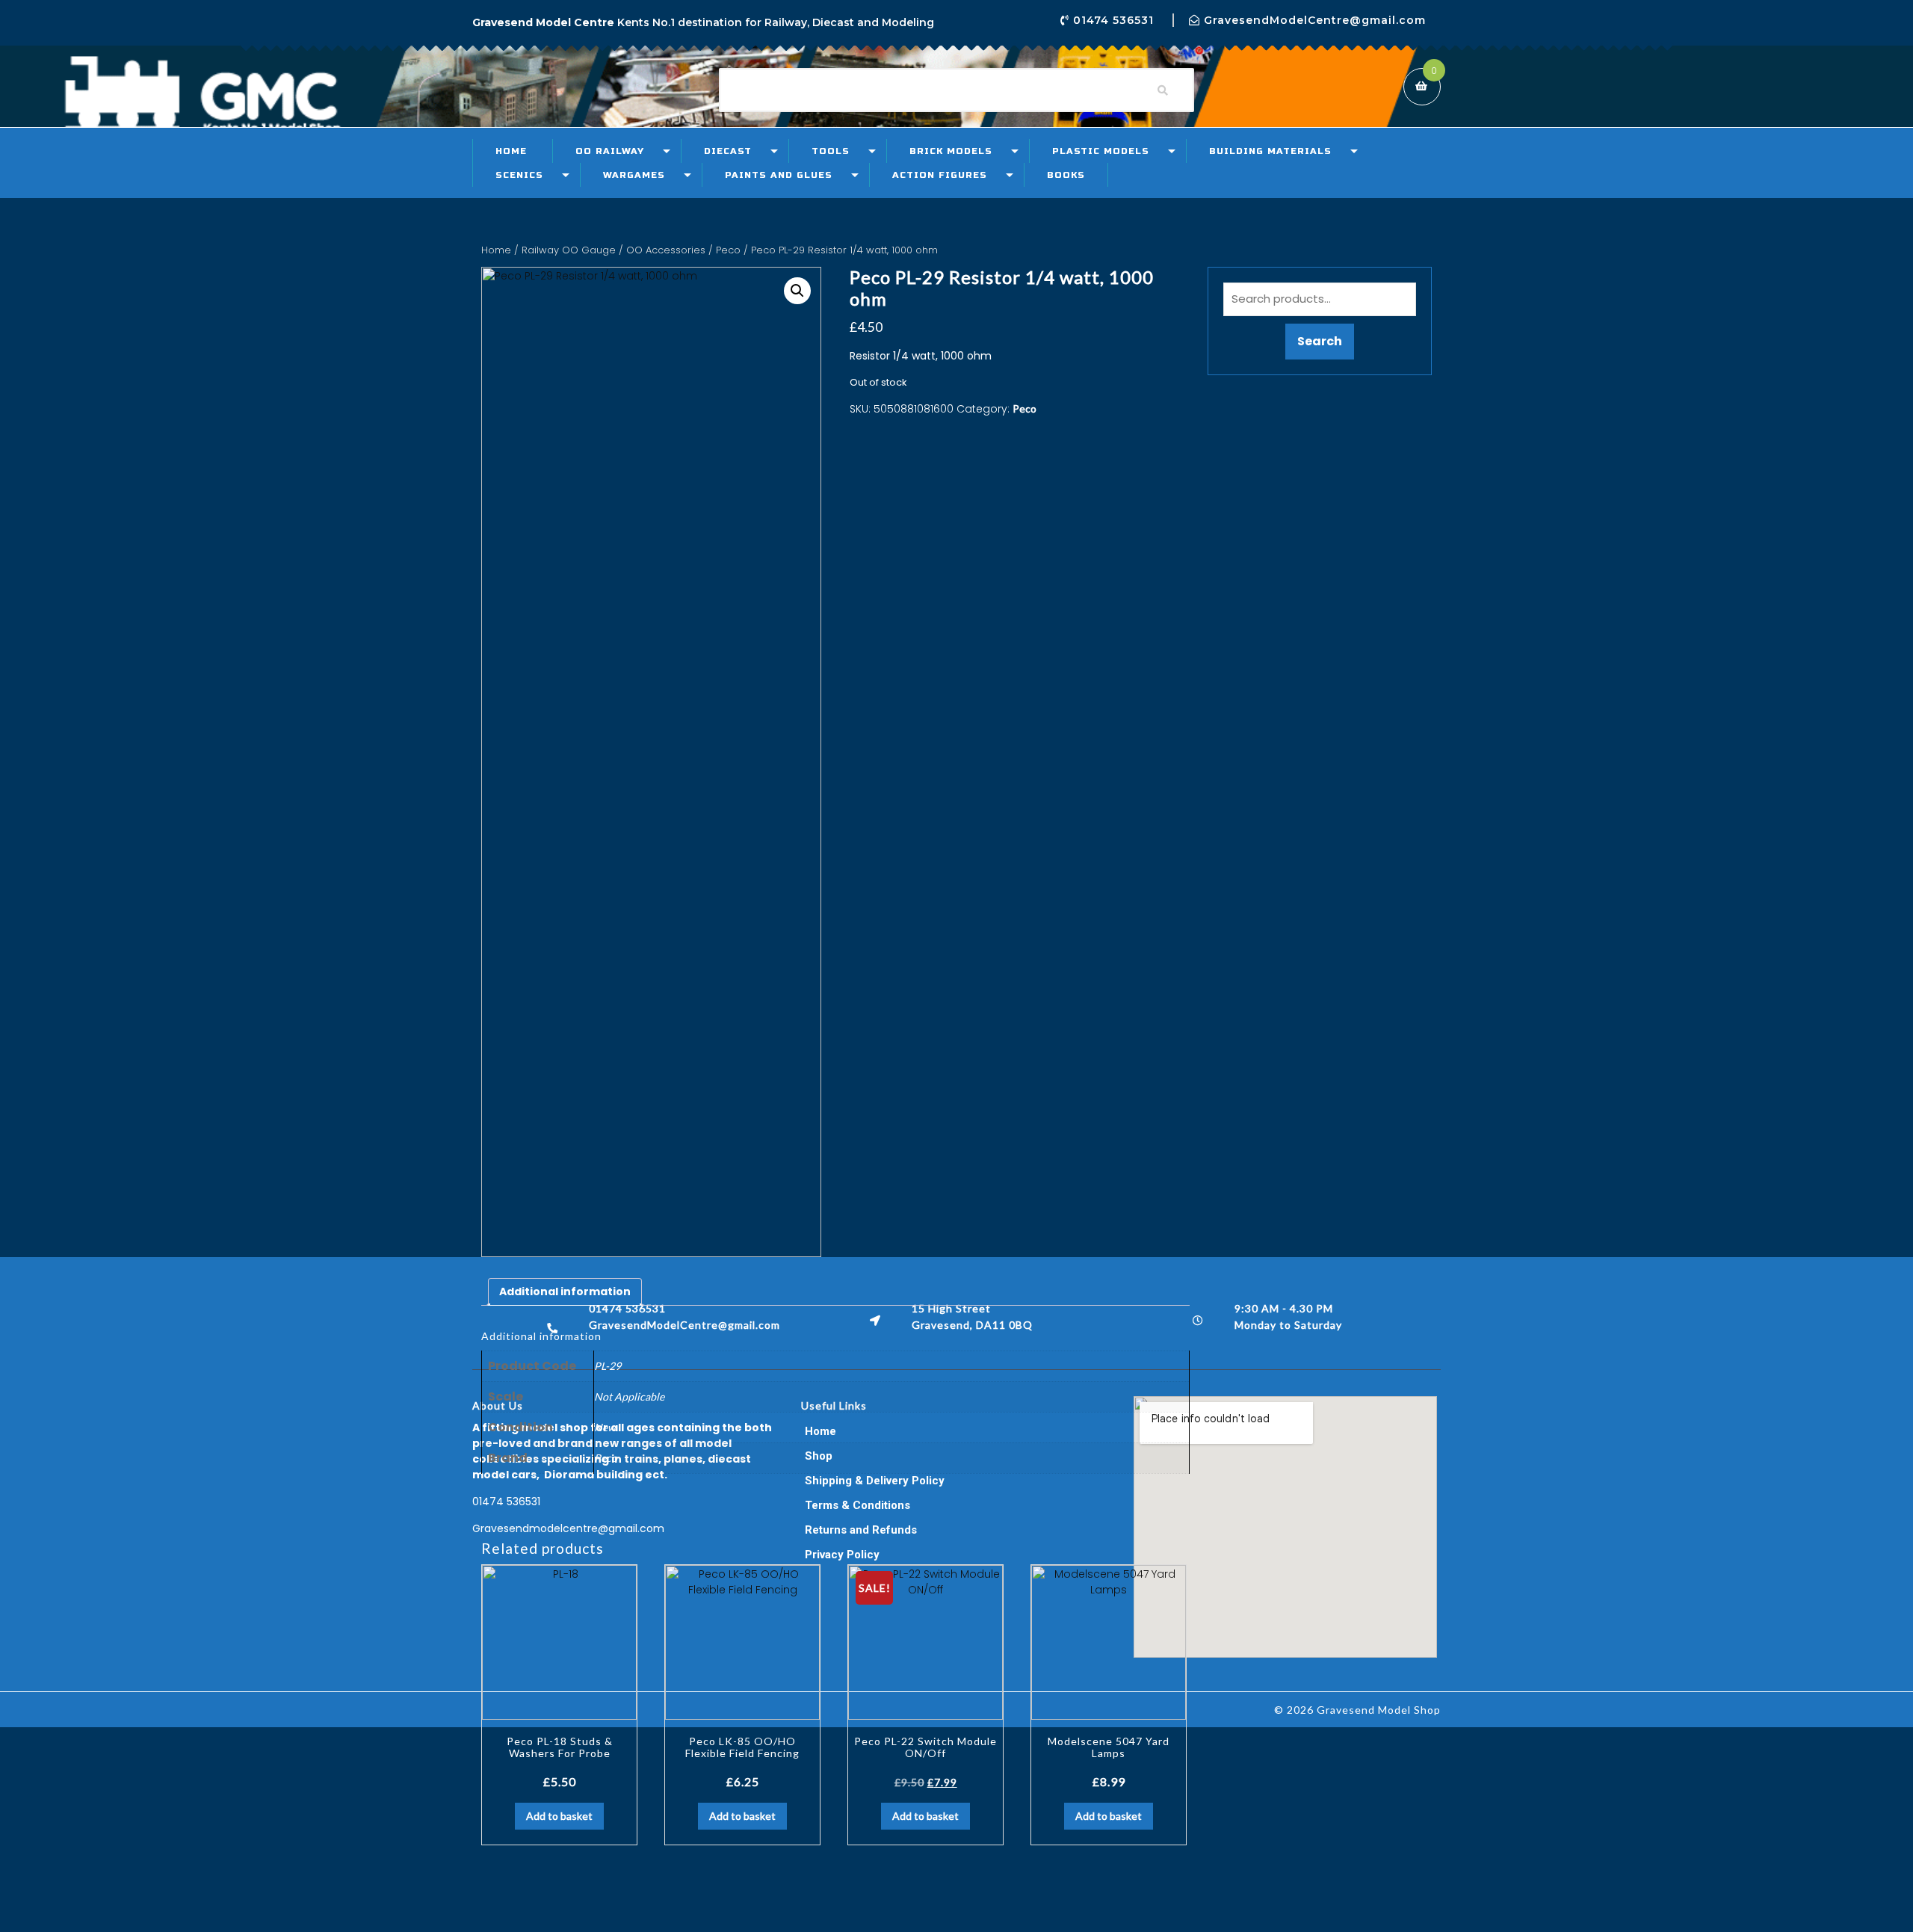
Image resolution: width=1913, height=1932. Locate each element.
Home (511, 151)
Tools (831, 151)
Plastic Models (1101, 151)
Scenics (519, 175)
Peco (728, 250)
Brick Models (951, 151)
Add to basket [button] (559, 1816)
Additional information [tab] (565, 1291)
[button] (797, 291)
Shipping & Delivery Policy (875, 1481)
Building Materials (1270, 151)
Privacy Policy (842, 1555)
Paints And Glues (779, 175)
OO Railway (610, 151)
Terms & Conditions (857, 1505)
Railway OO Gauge (569, 250)
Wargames (634, 175)
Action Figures (940, 175)
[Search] (1163, 90)
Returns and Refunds (861, 1530)
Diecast (728, 151)
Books (1066, 175)
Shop (819, 1456)
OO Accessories (666, 250)
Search (1320, 341)
